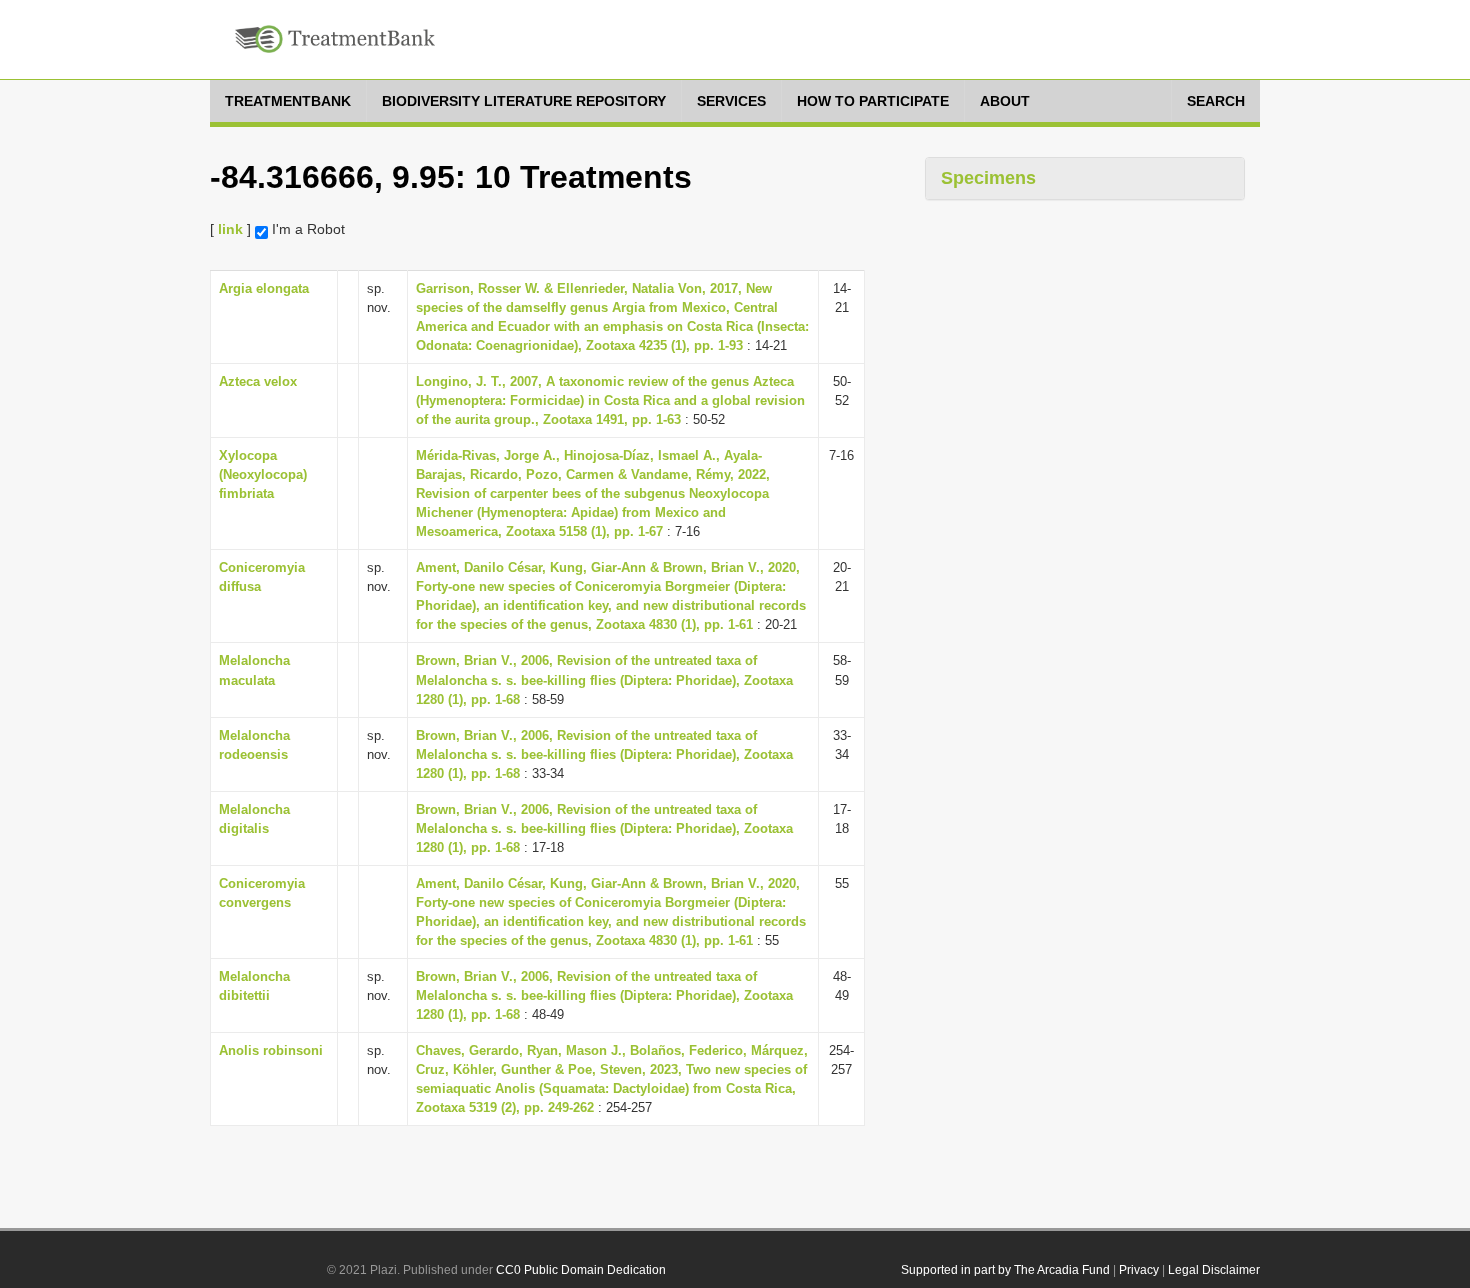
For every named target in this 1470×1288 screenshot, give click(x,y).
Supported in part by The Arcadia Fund (1005, 1270)
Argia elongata (264, 288)
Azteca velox (258, 381)
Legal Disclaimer (1214, 1270)
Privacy (1139, 1270)
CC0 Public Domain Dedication (581, 1270)
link (230, 229)
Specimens (988, 178)
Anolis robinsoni (271, 1050)
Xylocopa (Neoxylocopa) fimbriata (263, 474)
